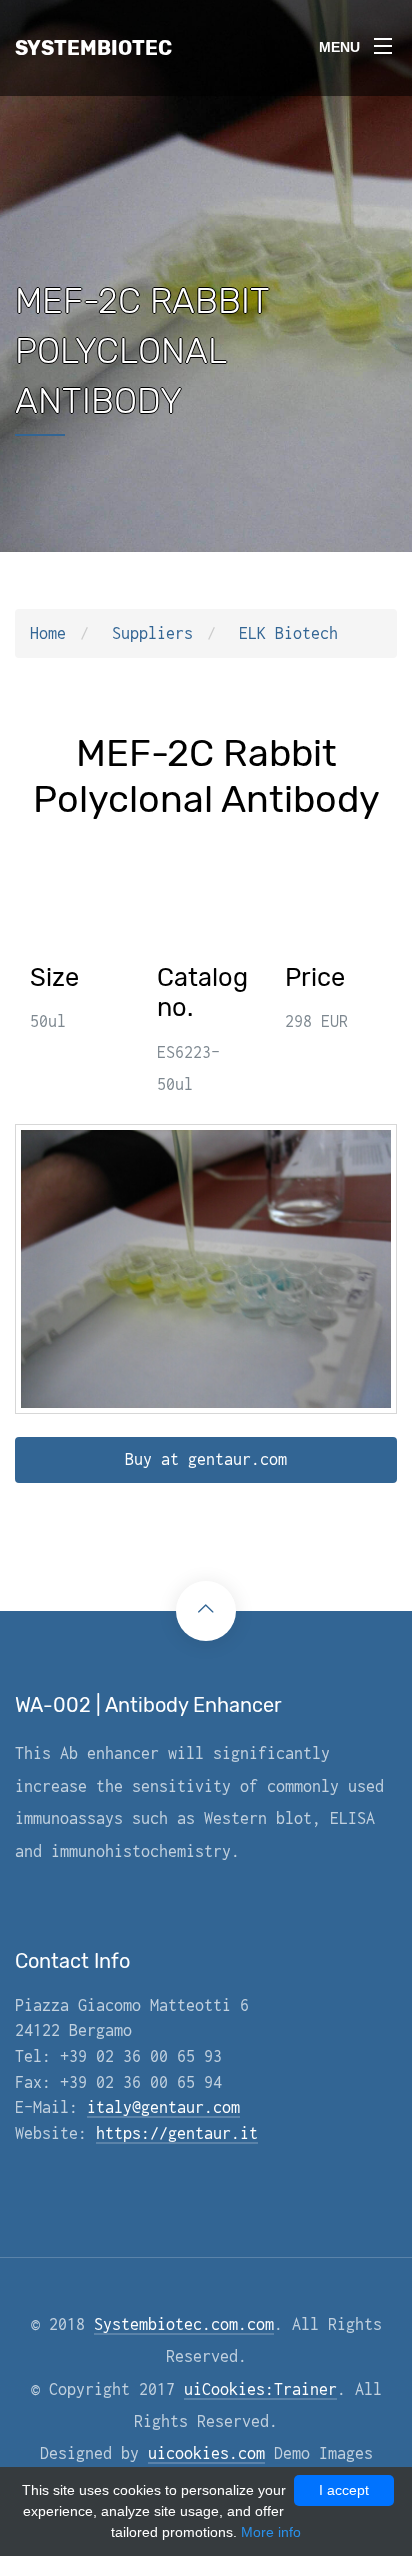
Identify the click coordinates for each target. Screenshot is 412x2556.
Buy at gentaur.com (206, 1459)
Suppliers (152, 633)
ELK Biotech (288, 633)
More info (271, 2532)
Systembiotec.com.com (184, 2324)
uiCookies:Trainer (260, 2389)
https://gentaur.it (177, 2133)
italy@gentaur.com (163, 2107)
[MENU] (383, 39)
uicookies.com (206, 2453)
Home (48, 633)
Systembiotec (93, 48)
